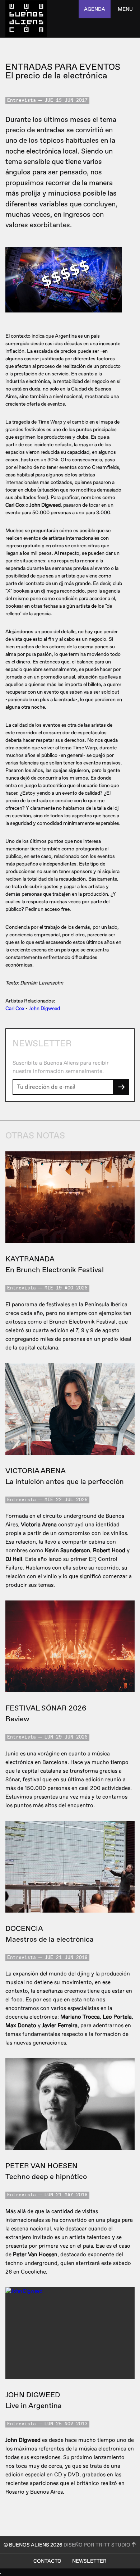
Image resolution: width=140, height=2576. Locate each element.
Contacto (47, 2561)
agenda (95, 9)
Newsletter (89, 2561)
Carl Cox (15, 1008)
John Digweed (44, 1008)
